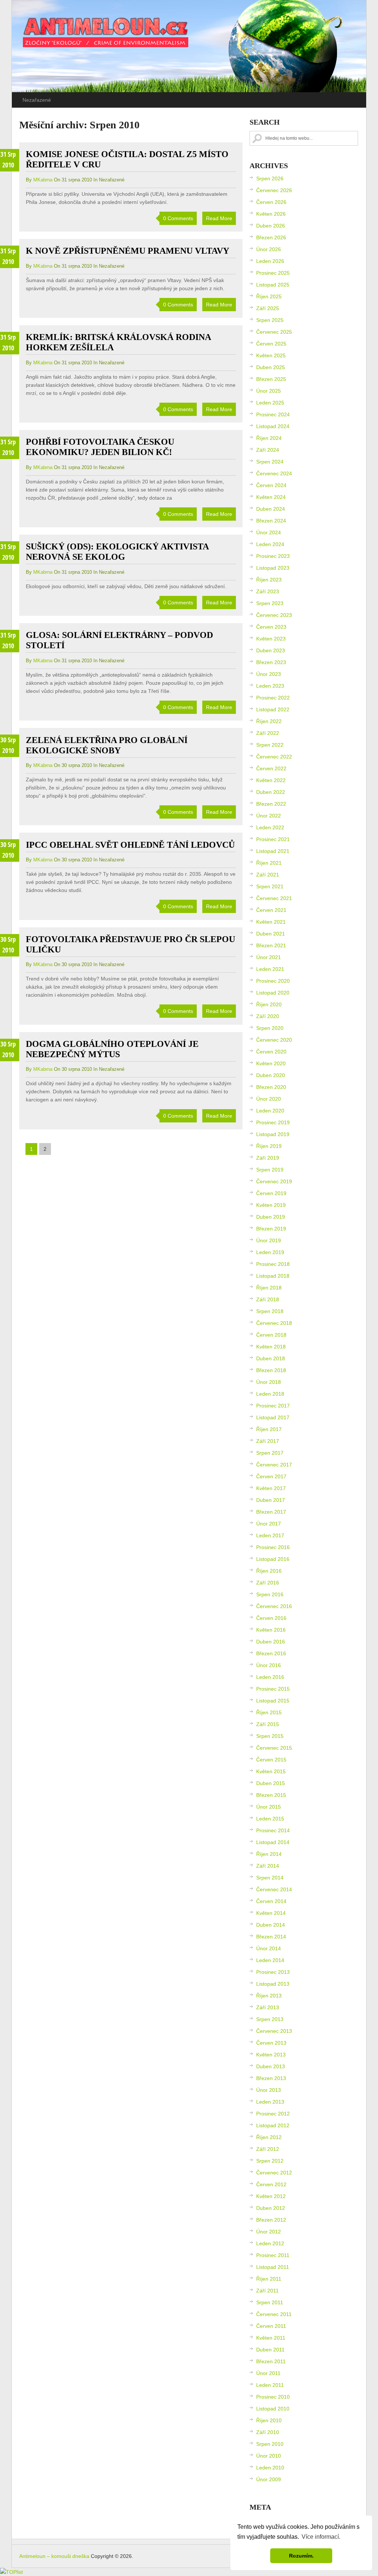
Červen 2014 (271, 1901)
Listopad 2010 (273, 2409)
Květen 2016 (271, 1630)
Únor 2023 (269, 674)
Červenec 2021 (274, 898)
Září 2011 (267, 2291)
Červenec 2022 (274, 757)
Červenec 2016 (274, 1606)
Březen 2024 (271, 521)
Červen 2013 (271, 2043)
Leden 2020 (270, 1111)
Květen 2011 (271, 2338)
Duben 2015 (271, 1783)
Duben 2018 (271, 1358)
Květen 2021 (271, 922)
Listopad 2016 (273, 1559)
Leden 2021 (270, 969)
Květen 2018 (271, 1347)
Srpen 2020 (270, 1028)
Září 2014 (268, 1866)
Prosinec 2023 (273, 556)
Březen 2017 (271, 1512)
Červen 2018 (271, 1335)
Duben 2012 (271, 2208)
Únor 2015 (269, 1807)
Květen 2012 (271, 2196)
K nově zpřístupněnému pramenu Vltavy (128, 251)
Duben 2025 (271, 367)
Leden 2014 (270, 1960)
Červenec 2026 (274, 190)
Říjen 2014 (269, 1854)
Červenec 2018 (274, 1323)
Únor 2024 (269, 532)
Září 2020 (268, 1016)
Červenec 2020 (274, 1040)
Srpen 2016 (270, 1594)
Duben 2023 (271, 650)
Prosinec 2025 (273, 273)
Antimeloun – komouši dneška (54, 2556)
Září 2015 (268, 1724)
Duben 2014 (271, 1925)
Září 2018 (268, 1299)
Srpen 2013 (270, 2019)
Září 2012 (268, 2149)
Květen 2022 (271, 780)
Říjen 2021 (269, 863)
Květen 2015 (271, 1771)
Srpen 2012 (270, 2161)
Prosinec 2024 (273, 414)
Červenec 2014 (274, 1889)
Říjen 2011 (269, 2279)
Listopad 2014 (273, 1842)
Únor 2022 (269, 816)
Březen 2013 (271, 2078)
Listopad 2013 (273, 1984)
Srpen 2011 (270, 2302)
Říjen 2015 (269, 1712)
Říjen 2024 (269, 438)
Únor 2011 (268, 2373)
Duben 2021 (271, 934)
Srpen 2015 (270, 1736)
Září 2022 (268, 733)
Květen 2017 (271, 1488)
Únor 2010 (269, 2456)
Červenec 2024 (274, 473)
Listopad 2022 (273, 709)
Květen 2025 (271, 355)
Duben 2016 (271, 1642)
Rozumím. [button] (301, 2556)
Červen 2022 (271, 768)
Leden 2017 (270, 1535)
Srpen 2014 (270, 1878)
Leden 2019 (270, 1252)
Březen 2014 (271, 1937)
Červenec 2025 (274, 332)
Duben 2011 (270, 2350)
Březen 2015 (271, 1795)
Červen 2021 (271, 910)
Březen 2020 (271, 1087)
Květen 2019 (271, 1205)
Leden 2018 (270, 1394)
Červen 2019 (271, 1193)
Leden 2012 (270, 2243)
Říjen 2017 (269, 1429)
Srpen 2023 (270, 603)
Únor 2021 (269, 957)
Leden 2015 (270, 1819)
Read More (219, 218)
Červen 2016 (271, 1618)
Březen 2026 (271, 237)
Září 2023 (268, 591)
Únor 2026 (269, 249)
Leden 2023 (270, 686)
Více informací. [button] (321, 2537)
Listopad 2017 (273, 1417)
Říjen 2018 (269, 1288)
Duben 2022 (271, 792)
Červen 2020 (271, 1052)
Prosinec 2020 (273, 981)
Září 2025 (268, 308)
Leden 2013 (270, 2102)
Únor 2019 (269, 1240)
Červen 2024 (271, 485)
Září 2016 (268, 1583)
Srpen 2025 (270, 320)
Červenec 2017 (274, 1465)
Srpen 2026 (270, 178)
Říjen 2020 (269, 1004)
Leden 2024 (270, 544)
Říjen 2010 (269, 2420)
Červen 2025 (271, 344)
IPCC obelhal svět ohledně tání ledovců (130, 845)
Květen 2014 (271, 1913)
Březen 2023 (271, 662)
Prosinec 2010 (273, 2397)
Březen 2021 (271, 945)
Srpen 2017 (270, 1453)
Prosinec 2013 (273, 1972)
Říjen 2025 (269, 296)
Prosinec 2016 (273, 1547)
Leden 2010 (270, 2468)
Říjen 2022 (269, 721)
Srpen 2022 (270, 745)
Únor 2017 (269, 1524)
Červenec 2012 (274, 2173)
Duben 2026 (271, 226)
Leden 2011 (270, 2385)
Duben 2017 (271, 1500)
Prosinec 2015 (273, 1689)
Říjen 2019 (269, 1146)
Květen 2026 (271, 214)
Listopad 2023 (273, 568)
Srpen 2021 (270, 886)
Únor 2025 (269, 391)
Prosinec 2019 (273, 1122)
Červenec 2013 (274, 2031)
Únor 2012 (269, 2232)
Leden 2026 (270, 261)
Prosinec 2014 (273, 1830)
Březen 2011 (271, 2361)
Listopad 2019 (273, 1134)
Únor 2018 (269, 1382)
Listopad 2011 (273, 2267)
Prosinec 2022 (273, 698)
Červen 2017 (271, 1476)
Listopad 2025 (273, 285)
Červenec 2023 (274, 615)
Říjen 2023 (269, 580)
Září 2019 (268, 1158)
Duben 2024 (271, 509)
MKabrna (43, 180)
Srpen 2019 (270, 1170)
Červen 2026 (271, 202)
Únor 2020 (269, 1099)
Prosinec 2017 (273, 1406)
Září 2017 (268, 1441)
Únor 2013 (269, 2090)
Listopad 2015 (273, 1701)
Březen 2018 (271, 1370)
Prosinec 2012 (273, 2114)
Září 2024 (268, 450)
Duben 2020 (271, 1075)
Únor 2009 (269, 2479)
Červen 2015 (271, 1760)
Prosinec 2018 (273, 1264)
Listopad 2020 (273, 993)
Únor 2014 (269, 1948)
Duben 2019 (271, 1217)
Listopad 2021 (273, 851)
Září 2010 (268, 2432)
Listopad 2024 (273, 426)
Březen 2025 (271, 379)
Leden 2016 (270, 1677)
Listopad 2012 (273, 2125)
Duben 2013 (271, 2066)
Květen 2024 (271, 497)
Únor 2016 (269, 1665)
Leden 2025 (270, 403)
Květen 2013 (271, 2055)
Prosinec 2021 (273, 839)
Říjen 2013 (269, 1996)
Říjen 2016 (269, 1571)
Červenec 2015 (274, 1748)
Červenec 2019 (274, 1181)
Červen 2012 (271, 2184)
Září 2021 (268, 875)
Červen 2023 (271, 627)
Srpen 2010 (270, 2444)
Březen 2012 (271, 2220)
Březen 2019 (271, 1229)
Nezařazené (37, 100)
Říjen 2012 (269, 2137)
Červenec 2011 (274, 2314)
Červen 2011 (271, 2326)
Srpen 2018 (270, 1311)
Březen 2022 (271, 804)
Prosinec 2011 (273, 2255)
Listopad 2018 (273, 1276)
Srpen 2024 (270, 462)
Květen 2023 (271, 639)
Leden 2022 (270, 827)
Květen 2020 (271, 1063)
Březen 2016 (271, 1653)
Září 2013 (268, 2007)
